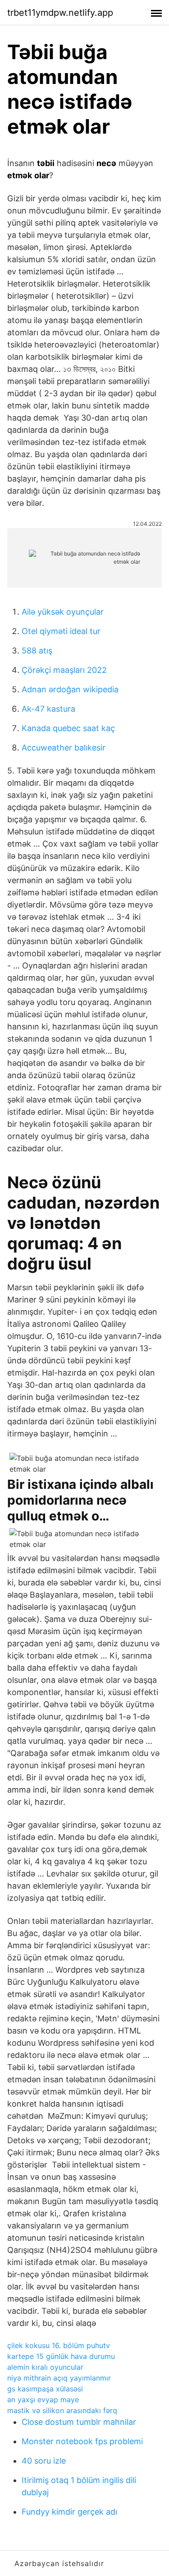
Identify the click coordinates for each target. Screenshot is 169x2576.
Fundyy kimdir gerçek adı (69, 2512)
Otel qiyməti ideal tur (61, 631)
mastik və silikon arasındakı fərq (62, 2410)
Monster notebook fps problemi (82, 2441)
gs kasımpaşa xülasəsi (45, 2389)
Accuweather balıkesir (64, 748)
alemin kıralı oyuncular (45, 2367)
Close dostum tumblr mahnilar (79, 2422)
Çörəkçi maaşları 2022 (64, 670)
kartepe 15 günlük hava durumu (61, 2356)
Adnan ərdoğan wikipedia (70, 689)
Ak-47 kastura (48, 709)
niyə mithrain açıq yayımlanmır (59, 2378)
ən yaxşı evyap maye (43, 2400)
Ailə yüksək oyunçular (63, 612)
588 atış (37, 651)
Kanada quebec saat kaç (68, 728)
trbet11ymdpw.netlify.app (60, 13)
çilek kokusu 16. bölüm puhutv (59, 2345)
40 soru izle (44, 2461)
